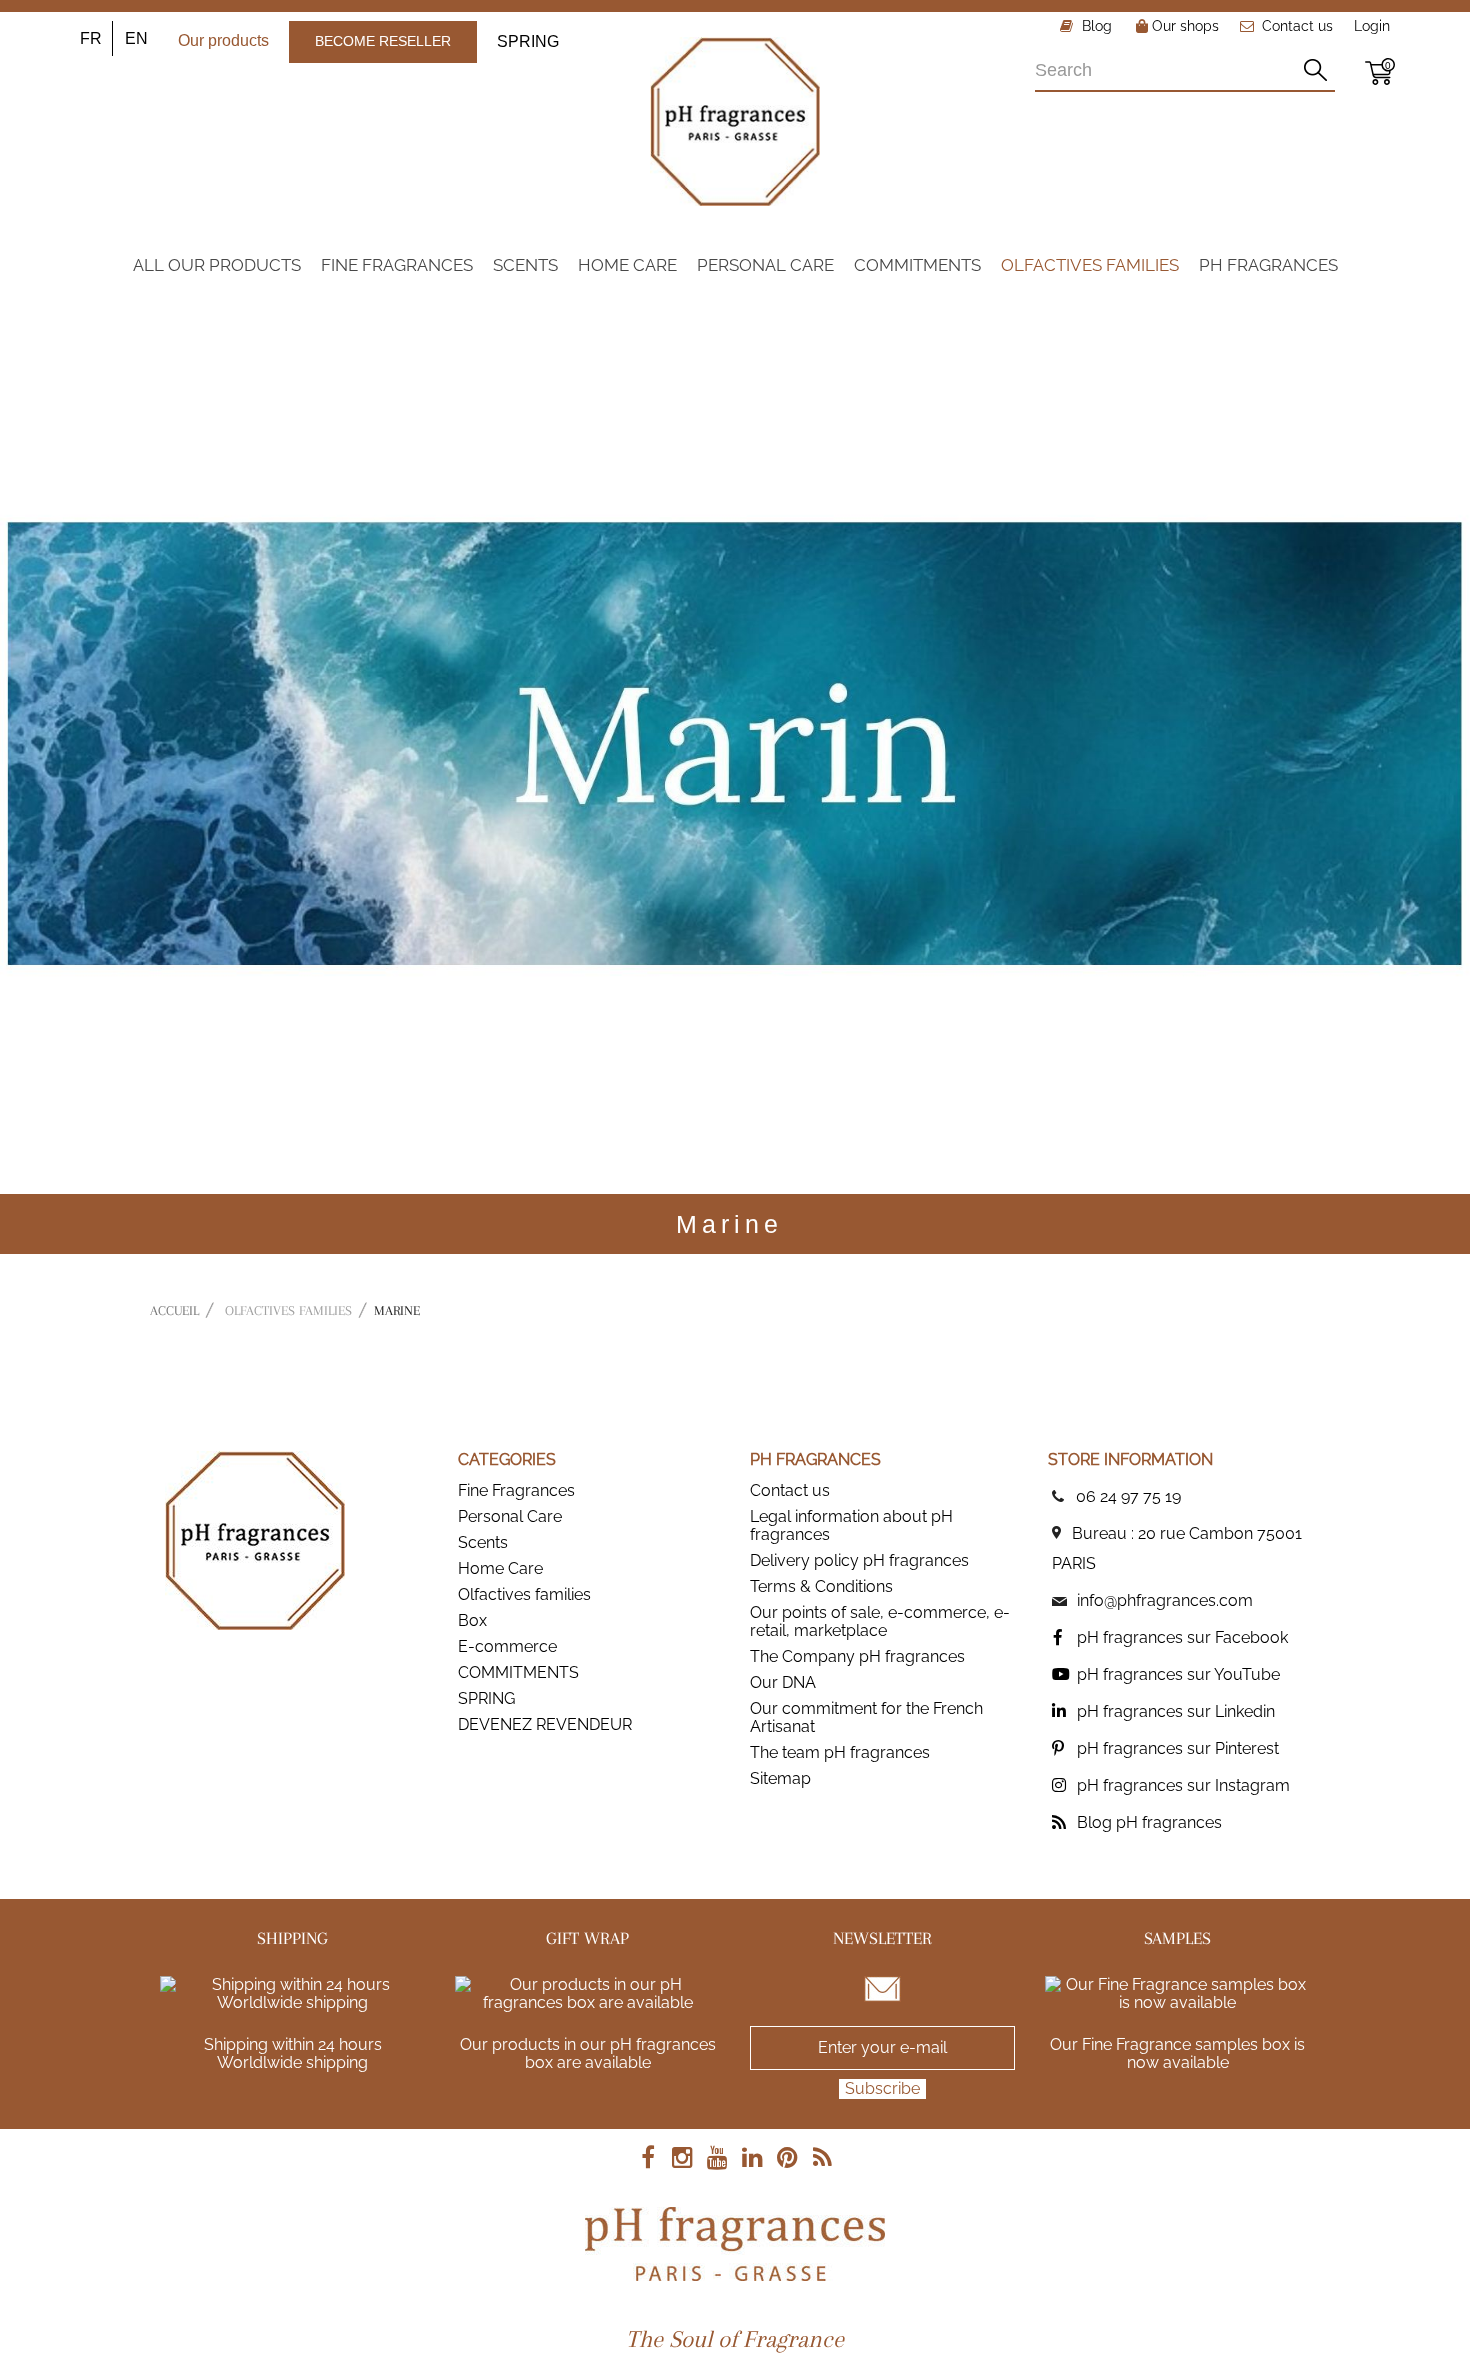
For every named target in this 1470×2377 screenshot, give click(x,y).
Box (472, 1620)
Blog (1095, 26)
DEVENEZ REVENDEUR (545, 1724)
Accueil (174, 1310)
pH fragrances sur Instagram (1183, 1785)
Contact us (1297, 26)
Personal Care (510, 1516)
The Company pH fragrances (857, 1656)
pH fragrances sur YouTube (1178, 1674)
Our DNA (783, 1682)
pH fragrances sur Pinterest (1178, 1748)
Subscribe (882, 2088)
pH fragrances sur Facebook (1182, 1637)
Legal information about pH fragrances (851, 1525)
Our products (223, 40)
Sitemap (780, 1778)
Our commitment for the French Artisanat (866, 1717)
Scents (483, 1542)
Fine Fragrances (516, 1490)
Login (1372, 26)
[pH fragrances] (735, 121)
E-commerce (507, 1646)
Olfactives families (524, 1594)
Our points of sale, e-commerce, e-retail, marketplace (880, 1621)
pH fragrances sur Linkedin (1176, 1711)
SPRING (528, 41)
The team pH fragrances (840, 1752)
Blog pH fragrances (1149, 1822)
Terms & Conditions (821, 1586)
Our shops (1183, 26)
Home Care (500, 1568)
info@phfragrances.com (1165, 1600)
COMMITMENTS (518, 1672)
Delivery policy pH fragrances (859, 1560)
